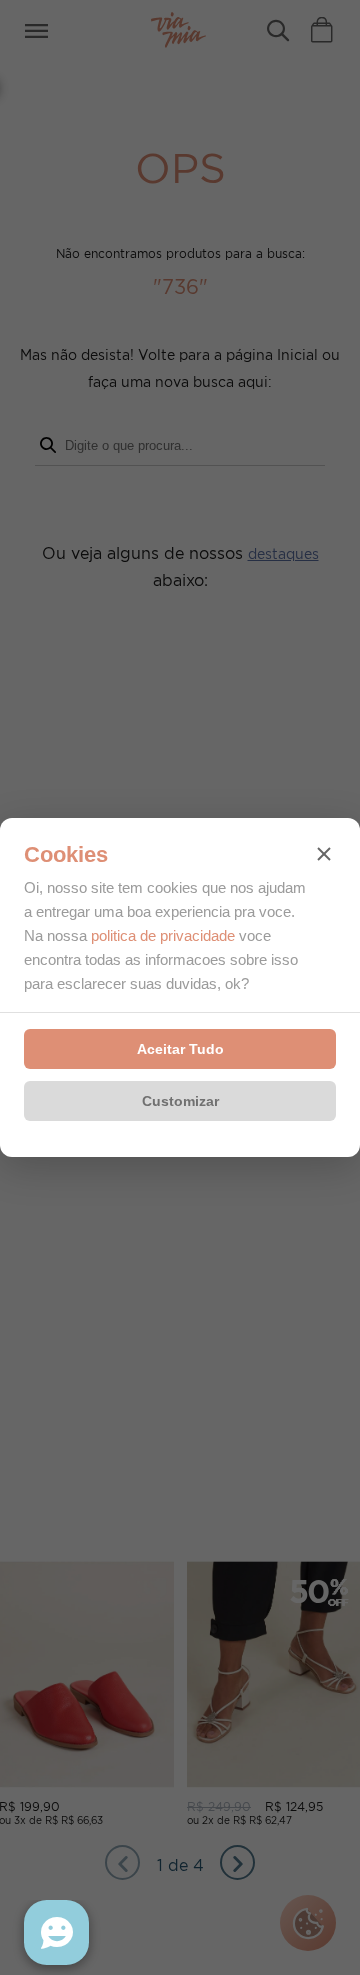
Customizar (180, 1101)
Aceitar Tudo (180, 1049)
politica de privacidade (163, 935)
